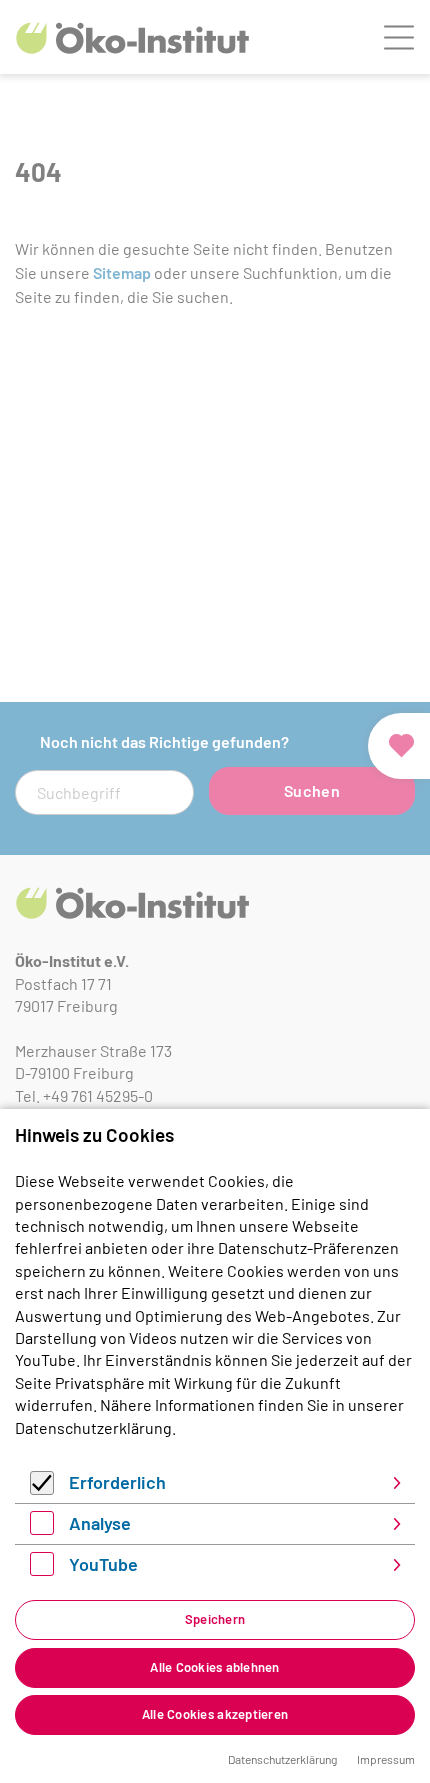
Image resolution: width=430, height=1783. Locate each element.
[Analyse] (42, 1528)
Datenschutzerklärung (93, 1427)
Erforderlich (117, 1482)
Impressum (386, 1759)
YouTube (103, 1564)
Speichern (215, 1619)
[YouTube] (42, 1569)
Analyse (100, 1523)
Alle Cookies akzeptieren (215, 1714)
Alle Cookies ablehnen (214, 1667)
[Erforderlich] (42, 1488)
